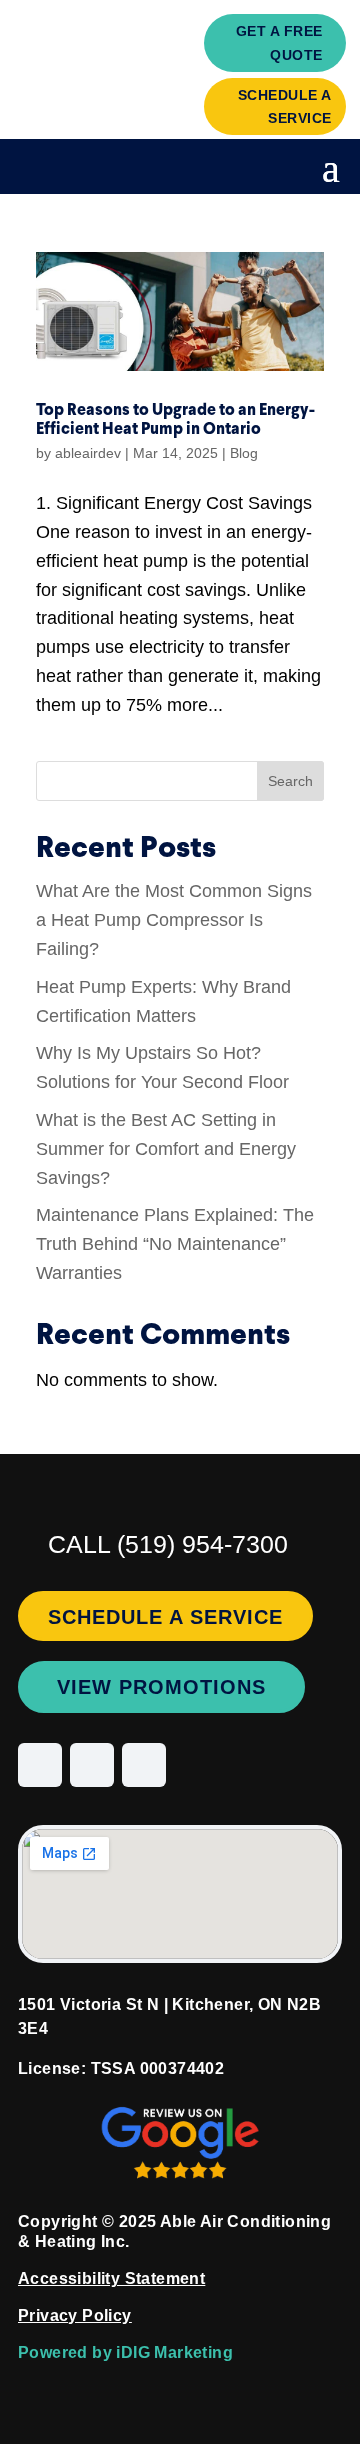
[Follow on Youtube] (144, 1765)
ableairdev (88, 453)
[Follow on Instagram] (40, 1765)
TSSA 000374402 (158, 2068)
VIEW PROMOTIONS (161, 1687)
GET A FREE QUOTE (279, 43)
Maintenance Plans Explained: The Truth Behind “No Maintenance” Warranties (175, 1244)
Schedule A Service (285, 107)
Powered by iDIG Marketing (125, 2352)
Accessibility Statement (111, 2278)
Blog (244, 453)
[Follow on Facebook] (92, 1765)
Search (290, 781)
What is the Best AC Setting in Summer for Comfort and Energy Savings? (166, 1149)
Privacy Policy (75, 2315)
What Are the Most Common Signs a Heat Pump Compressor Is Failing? (174, 920)
